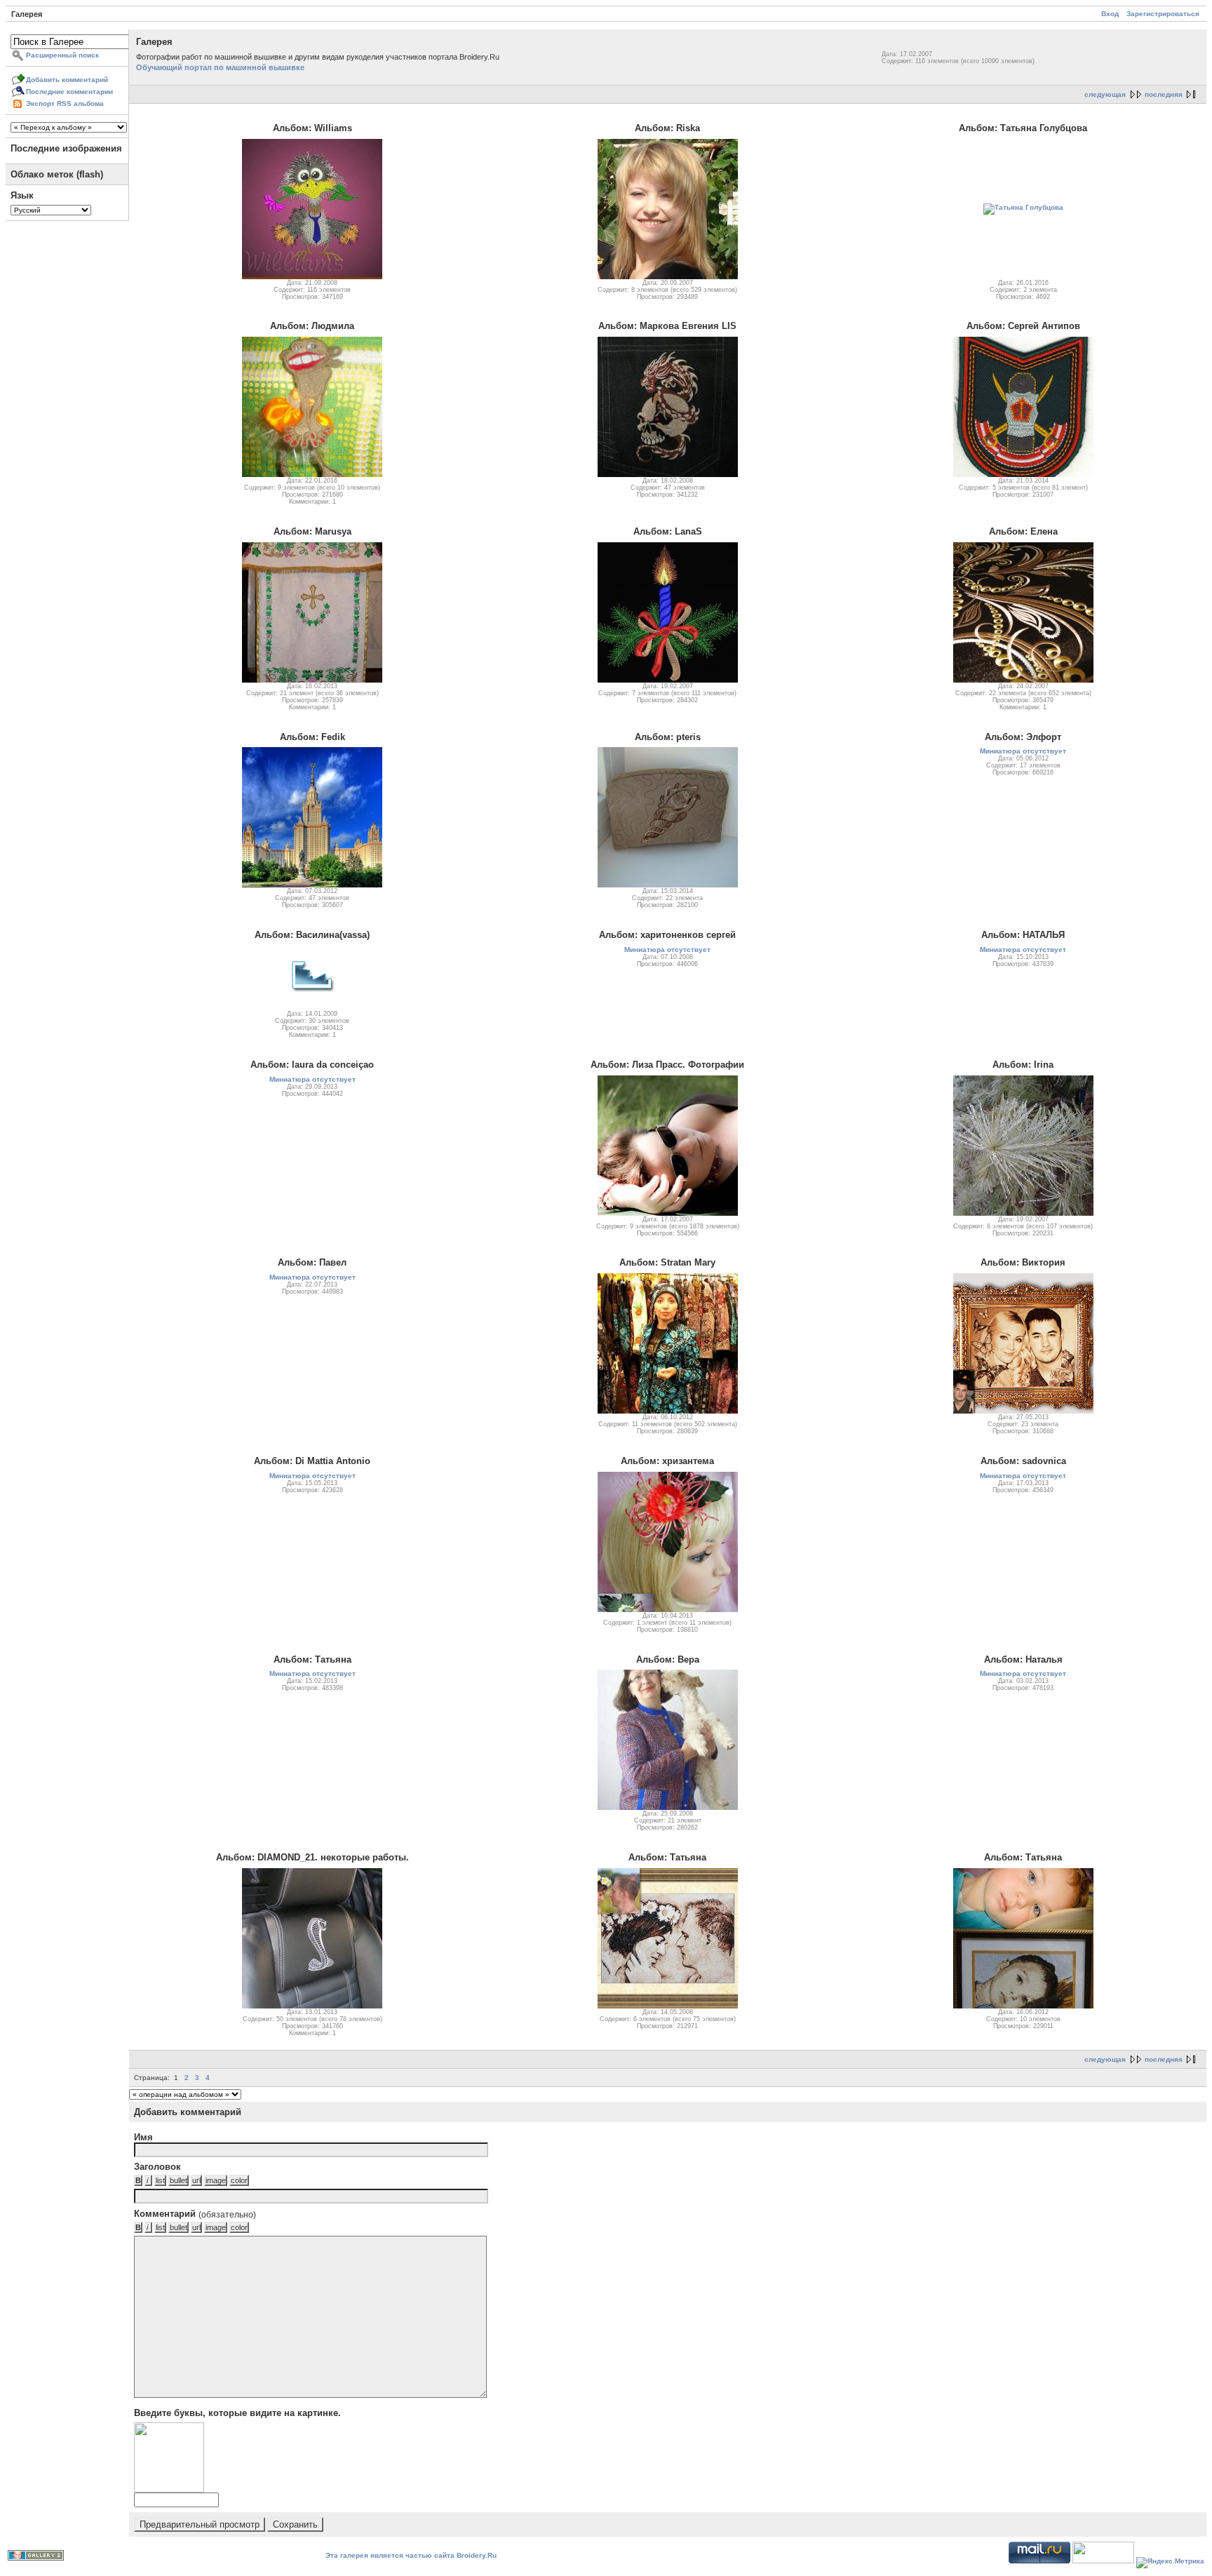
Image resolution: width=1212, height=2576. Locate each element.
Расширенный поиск (62, 55)
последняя (1164, 94)
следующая (1105, 94)
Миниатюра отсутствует (1023, 751)
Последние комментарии (69, 92)
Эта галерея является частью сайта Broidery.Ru (411, 2555)
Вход (1110, 14)
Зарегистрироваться (1163, 14)
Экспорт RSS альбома (65, 103)
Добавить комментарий (67, 80)
